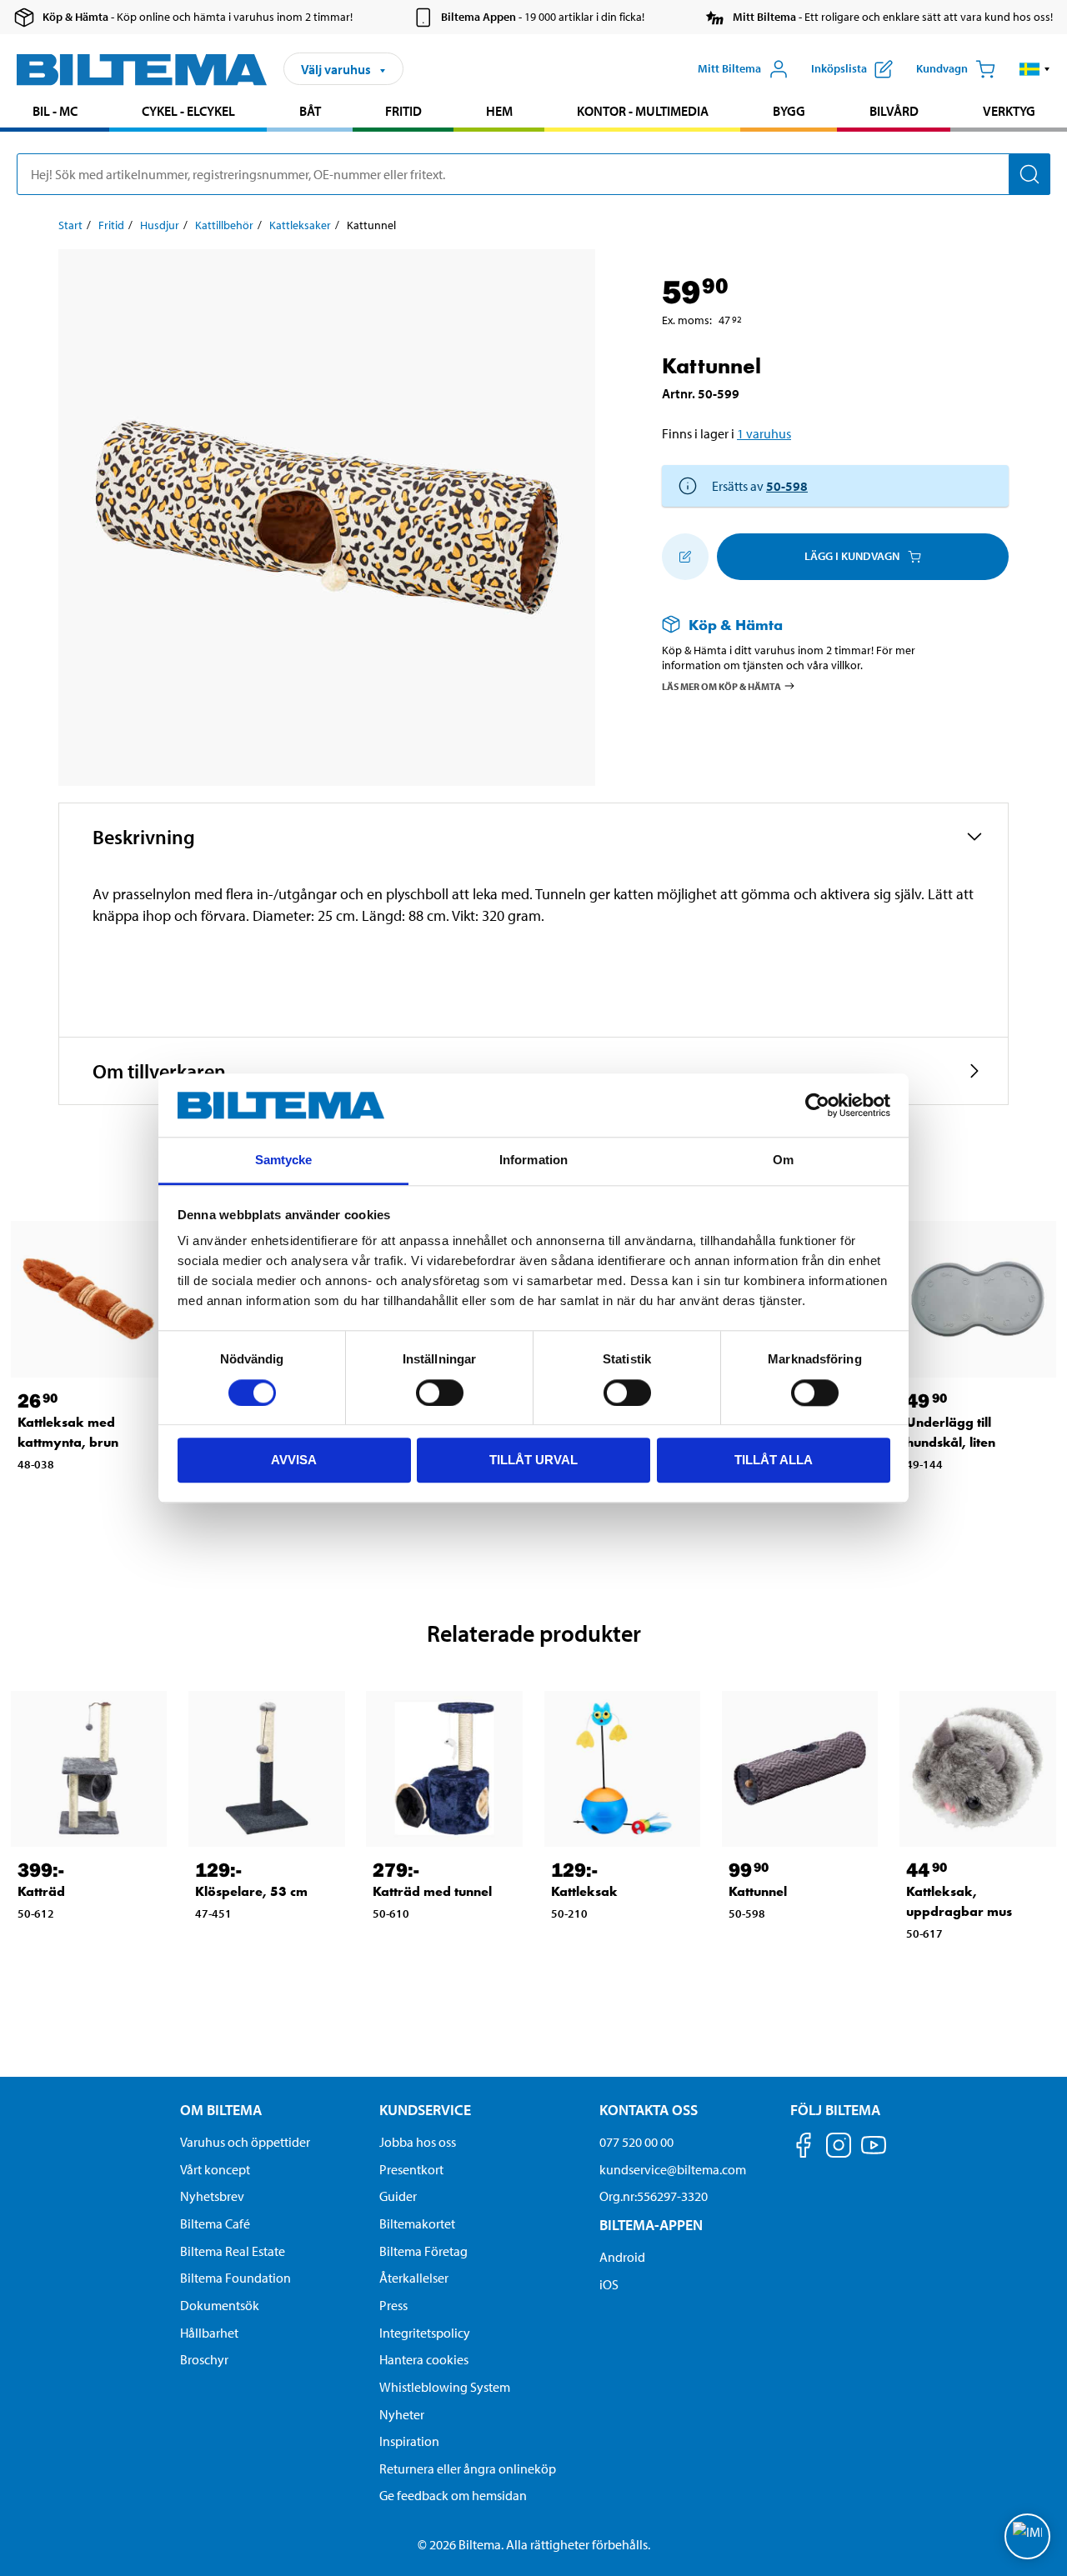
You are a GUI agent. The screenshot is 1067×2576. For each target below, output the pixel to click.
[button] (1035, 69)
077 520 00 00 (636, 2142)
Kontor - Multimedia (643, 111)
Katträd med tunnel (432, 1891)
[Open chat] (1027, 2536)
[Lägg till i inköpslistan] (685, 557)
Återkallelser (414, 2278)
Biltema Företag (423, 2251)
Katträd (41, 1891)
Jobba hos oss (418, 2142)
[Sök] (1029, 174)
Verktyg (1009, 111)
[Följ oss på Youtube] (874, 2153)
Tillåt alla (774, 1460)
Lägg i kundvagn (852, 556)
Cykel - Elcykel (188, 111)
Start (70, 225)
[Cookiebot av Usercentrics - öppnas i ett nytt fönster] (817, 1105)
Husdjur (160, 225)
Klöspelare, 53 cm (251, 1891)
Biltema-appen (651, 2225)
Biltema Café (215, 2223)
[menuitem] (55, 113)
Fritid (403, 111)
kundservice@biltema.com (673, 2169)
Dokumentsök (220, 2305)
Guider (398, 2196)
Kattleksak (584, 1891)
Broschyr (204, 2359)
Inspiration (409, 2441)
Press (393, 2305)
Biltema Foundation (235, 2278)
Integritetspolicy (425, 2333)
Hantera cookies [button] (424, 2359)
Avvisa (294, 1460)
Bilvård (894, 111)
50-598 (787, 486)
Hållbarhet (209, 2333)
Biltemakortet (417, 2223)
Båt (310, 111)
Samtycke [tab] (284, 1160)
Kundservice (425, 2110)
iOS (609, 2284)
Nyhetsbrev (212, 2196)
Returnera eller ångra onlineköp (468, 2468)
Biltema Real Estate (233, 2251)
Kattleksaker (300, 225)
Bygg (789, 111)
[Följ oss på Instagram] (839, 2148)
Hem (499, 111)
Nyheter (402, 2414)
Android (622, 2257)
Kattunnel (758, 1891)
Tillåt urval (533, 1460)
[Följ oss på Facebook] (804, 2148)
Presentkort (411, 2169)
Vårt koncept (215, 2169)
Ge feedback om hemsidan (453, 2495)
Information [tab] (533, 1160)
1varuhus (764, 433)
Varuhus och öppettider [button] (245, 2142)
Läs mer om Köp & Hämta (721, 686)
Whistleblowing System (445, 2387)
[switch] (440, 1393)
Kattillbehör (224, 225)
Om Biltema (221, 2110)
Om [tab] (783, 1160)
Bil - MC (55, 111)
